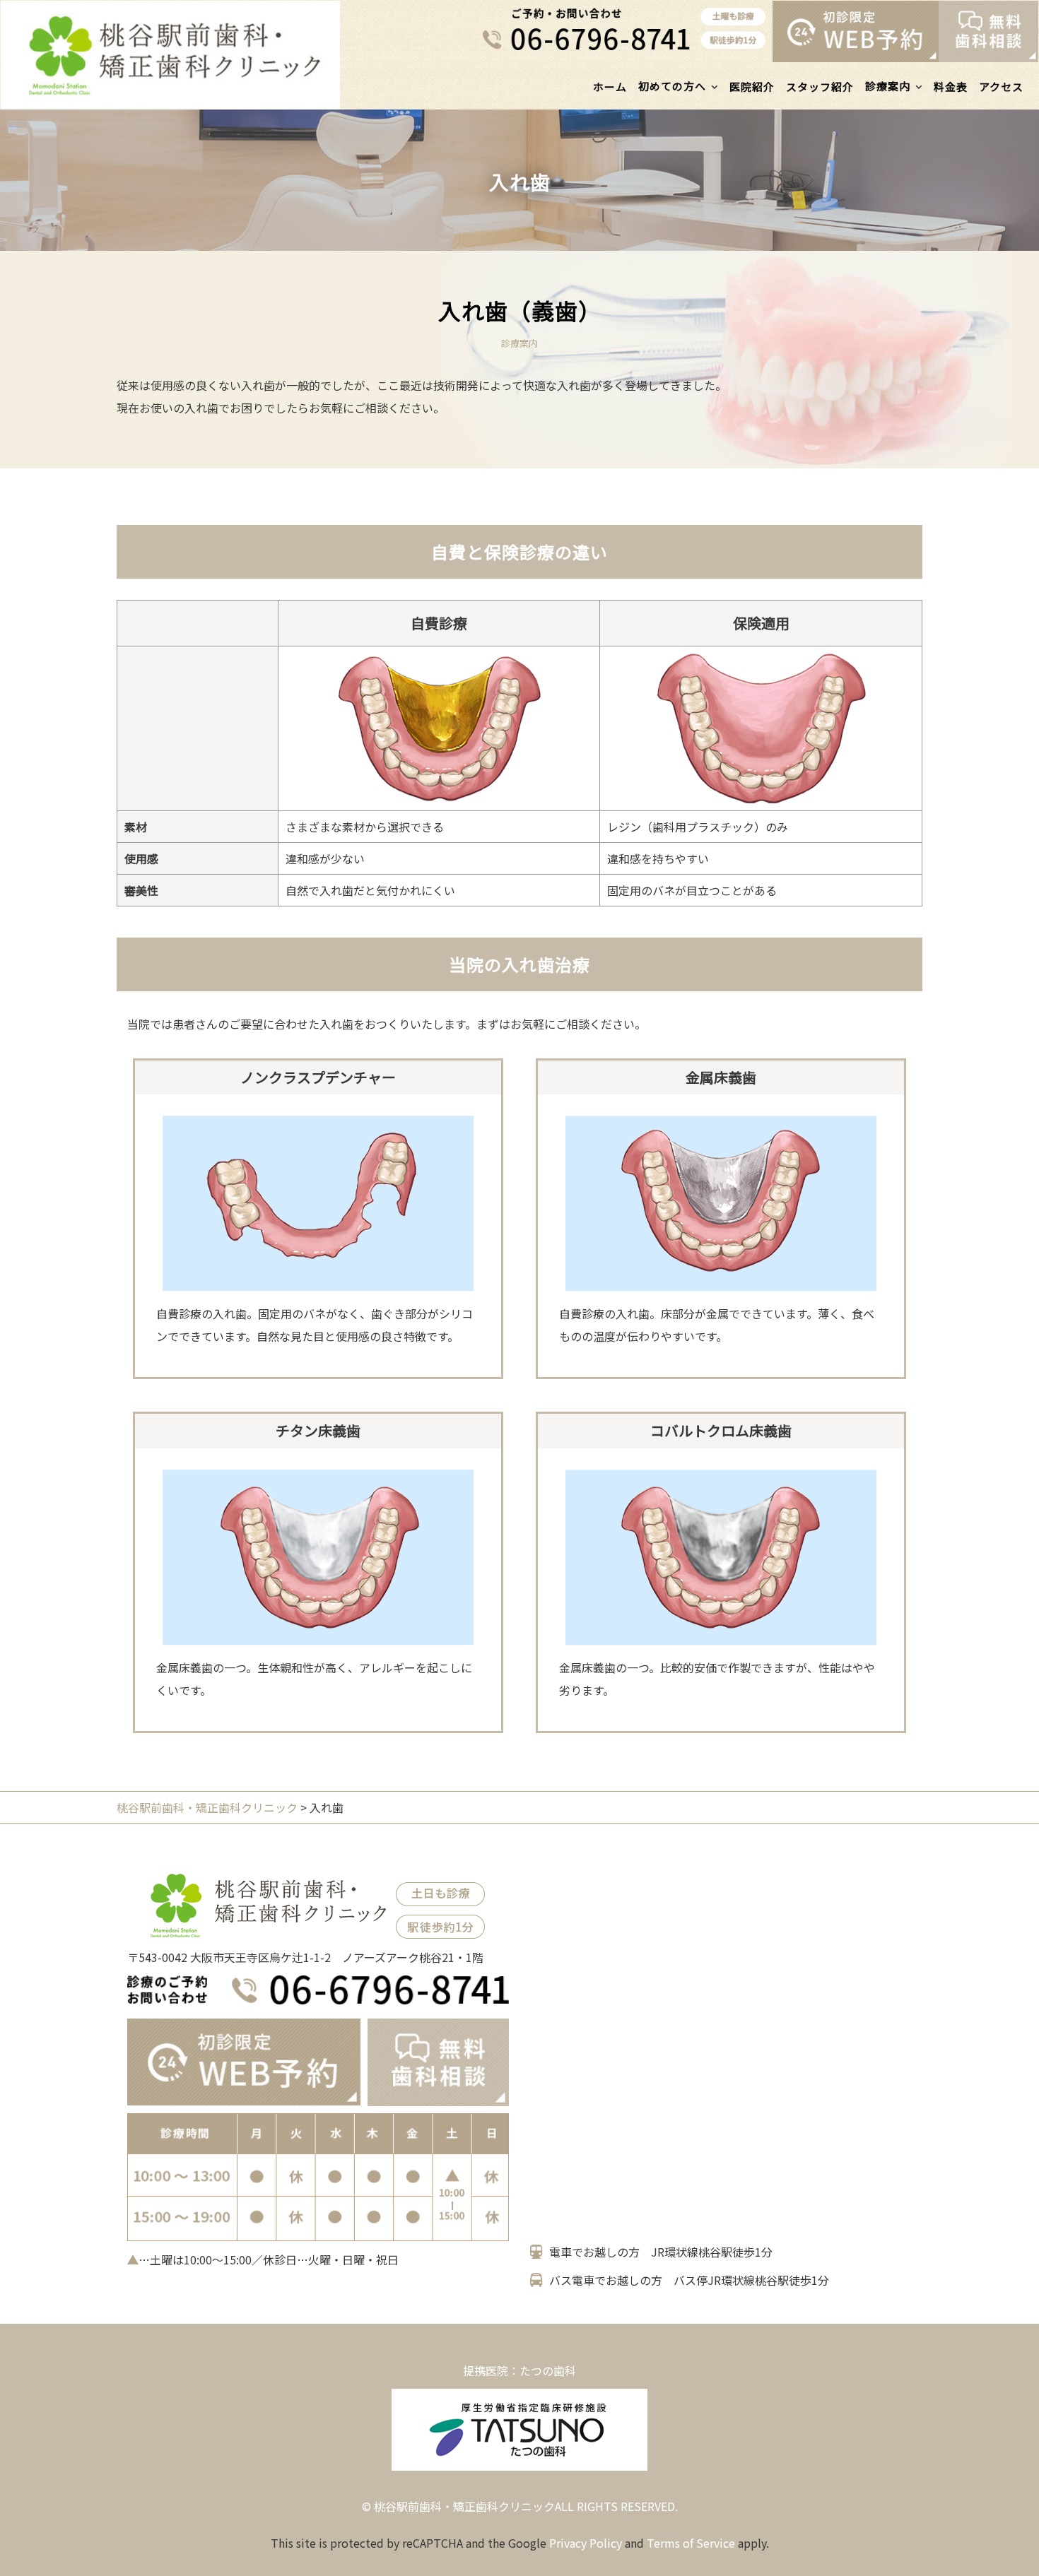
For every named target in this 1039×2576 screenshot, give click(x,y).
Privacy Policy (586, 2543)
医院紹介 (752, 87)
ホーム (610, 87)
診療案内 (888, 86)
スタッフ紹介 (820, 87)
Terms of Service (691, 2543)
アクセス (1001, 87)
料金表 (951, 87)
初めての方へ (672, 86)
